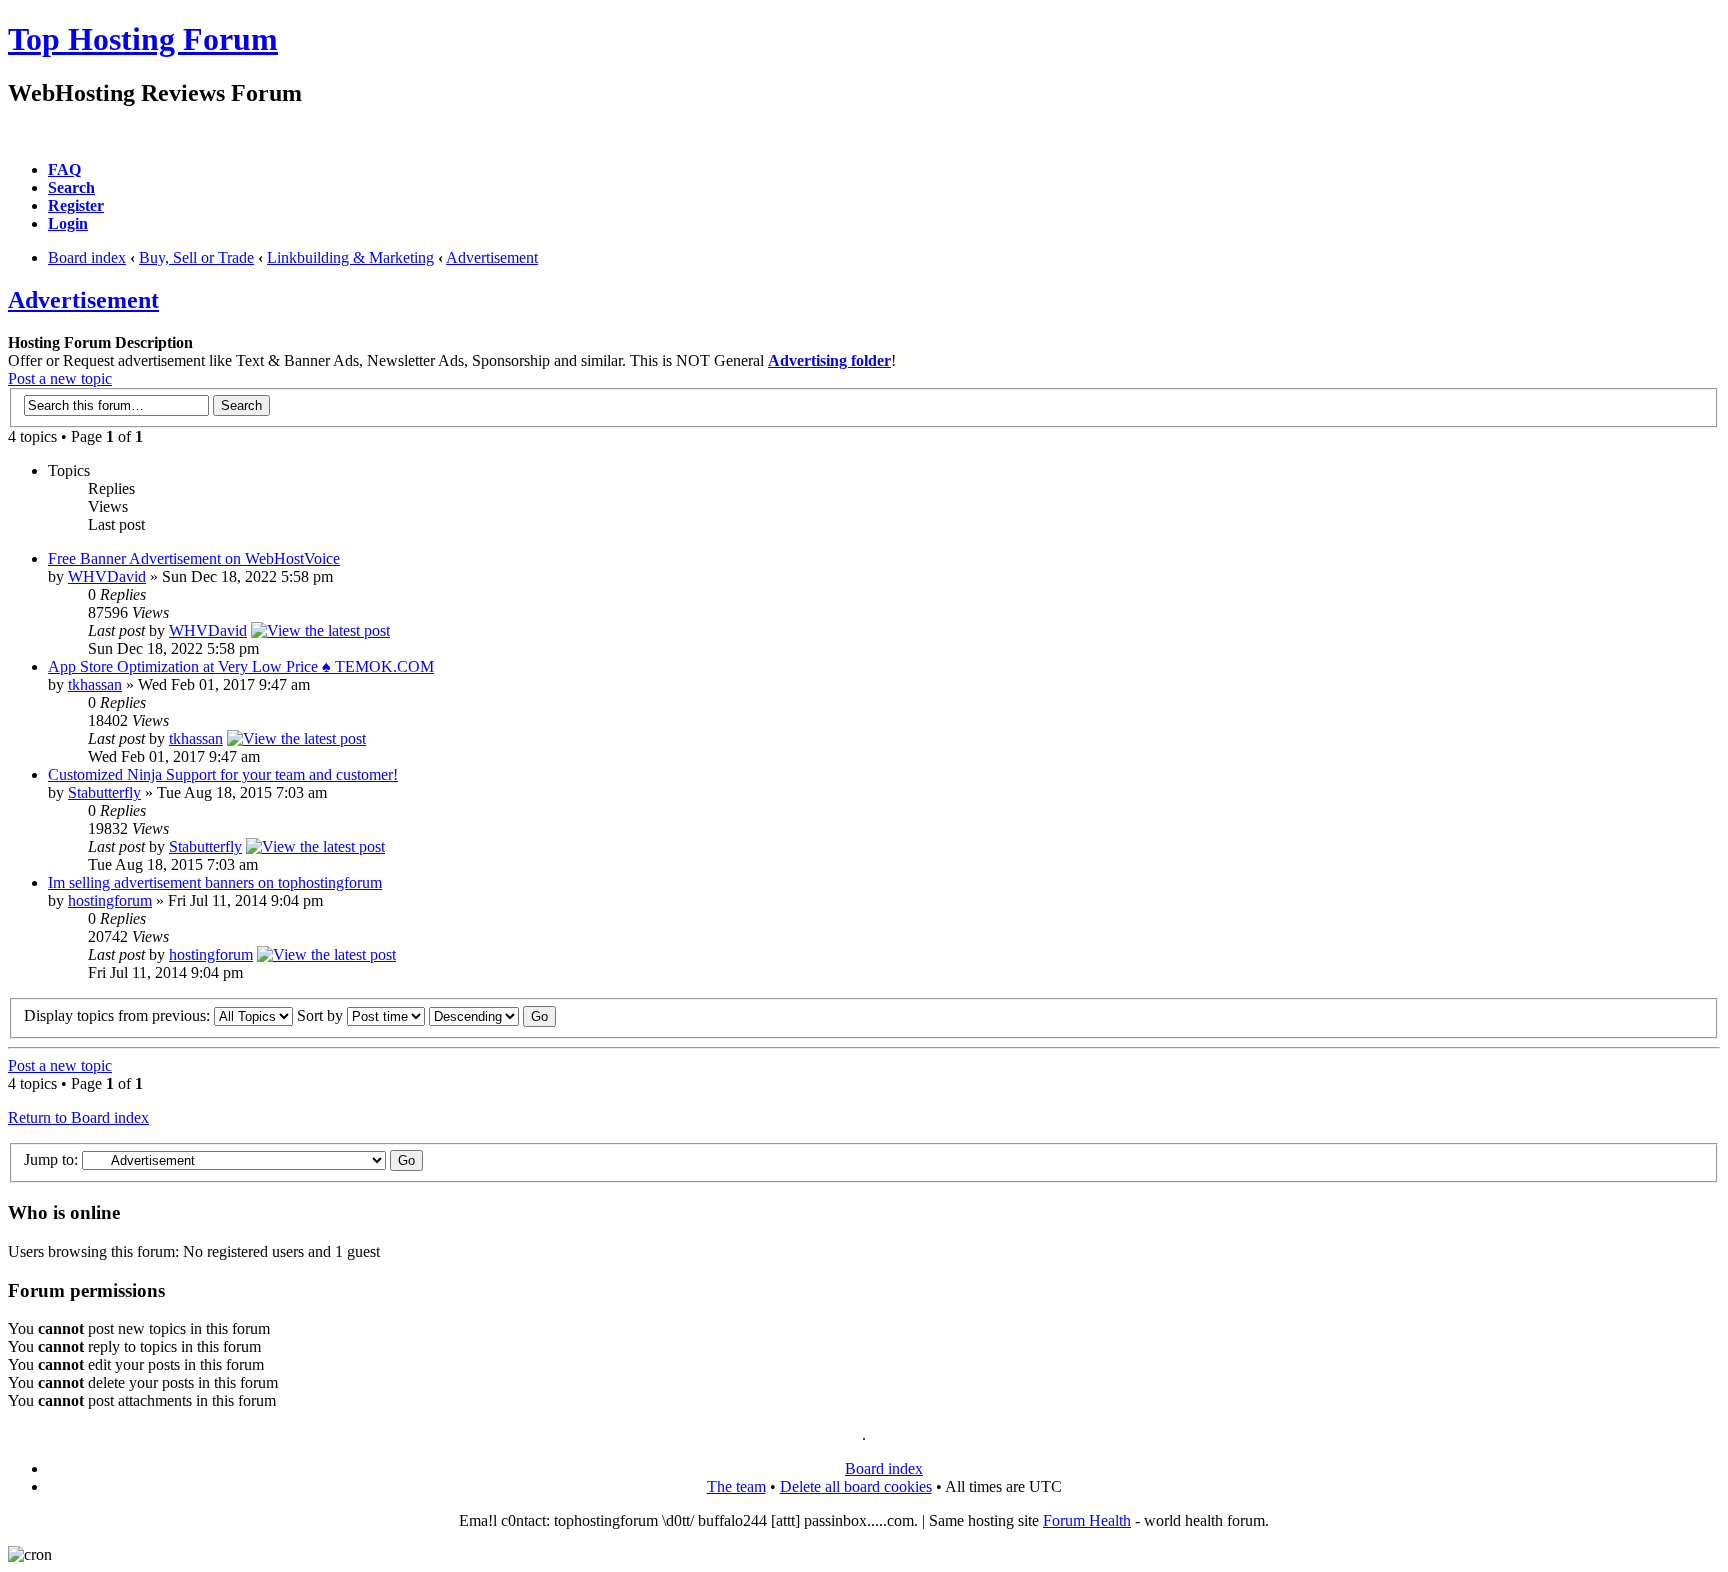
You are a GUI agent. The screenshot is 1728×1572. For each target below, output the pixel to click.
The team (736, 1486)
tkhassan (95, 684)
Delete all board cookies (856, 1486)
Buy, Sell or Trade (196, 257)
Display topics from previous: (119, 1015)
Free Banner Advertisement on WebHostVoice (194, 558)
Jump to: (51, 1159)
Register (76, 205)
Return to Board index (78, 1117)
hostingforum (110, 900)
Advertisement (492, 257)
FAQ (64, 169)
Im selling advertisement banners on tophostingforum (215, 882)
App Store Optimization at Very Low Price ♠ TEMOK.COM (241, 666)
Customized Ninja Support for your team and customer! (223, 774)
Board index (87, 257)
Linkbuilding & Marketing (350, 257)
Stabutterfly (104, 792)
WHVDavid (107, 576)
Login (68, 223)
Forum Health (1087, 1520)
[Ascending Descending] (492, 1015)
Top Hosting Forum (143, 39)
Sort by (322, 1015)
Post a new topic (60, 378)
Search (71, 187)
